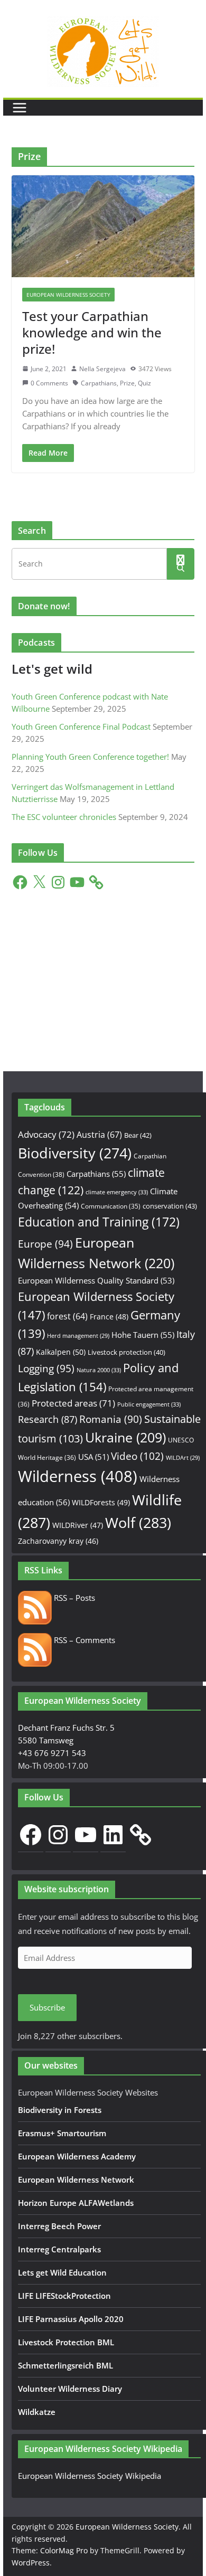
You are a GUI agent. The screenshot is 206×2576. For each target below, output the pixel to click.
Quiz (144, 383)
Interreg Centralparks (59, 2249)
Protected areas (73, 1403)
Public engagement (149, 1404)
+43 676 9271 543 (52, 1753)
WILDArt (183, 1458)
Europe (45, 1244)
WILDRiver (78, 1525)
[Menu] (20, 108)
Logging (46, 1369)
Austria (99, 1134)
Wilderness (78, 1476)
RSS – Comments (83, 1640)
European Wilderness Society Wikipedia (90, 2476)
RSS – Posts (73, 1598)
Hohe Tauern (143, 1335)
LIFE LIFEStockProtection (64, 2296)
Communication (111, 1206)
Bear (138, 1135)
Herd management (78, 1336)
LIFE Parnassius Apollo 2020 (71, 2319)
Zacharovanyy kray (58, 1541)
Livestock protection (127, 1352)
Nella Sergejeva (102, 369)
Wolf (138, 1522)
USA (93, 1457)
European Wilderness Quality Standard (96, 1280)
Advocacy (46, 1134)
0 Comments (49, 383)
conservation (170, 1206)
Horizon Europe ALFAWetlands (76, 2203)
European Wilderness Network (76, 2179)
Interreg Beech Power (59, 2226)
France (109, 1317)
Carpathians (99, 383)
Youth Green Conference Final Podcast (81, 726)
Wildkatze (37, 2412)
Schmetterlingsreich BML (65, 2365)
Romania (111, 1419)
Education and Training (99, 1222)
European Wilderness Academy (77, 2156)
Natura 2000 (99, 1370)
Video (137, 1456)
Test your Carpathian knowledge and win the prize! (92, 332)
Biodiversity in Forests (60, 2110)
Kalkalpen (61, 1352)
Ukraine (125, 1437)
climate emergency (117, 1192)
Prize (127, 383)
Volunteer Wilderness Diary (70, 2389)
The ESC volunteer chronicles (64, 817)
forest (67, 1316)
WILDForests (101, 1502)
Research (48, 1419)
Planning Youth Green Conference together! (90, 757)
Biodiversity (75, 1153)
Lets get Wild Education (62, 2272)
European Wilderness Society (68, 295)
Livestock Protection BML (66, 2342)
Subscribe (47, 2007)
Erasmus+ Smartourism (62, 2133)
